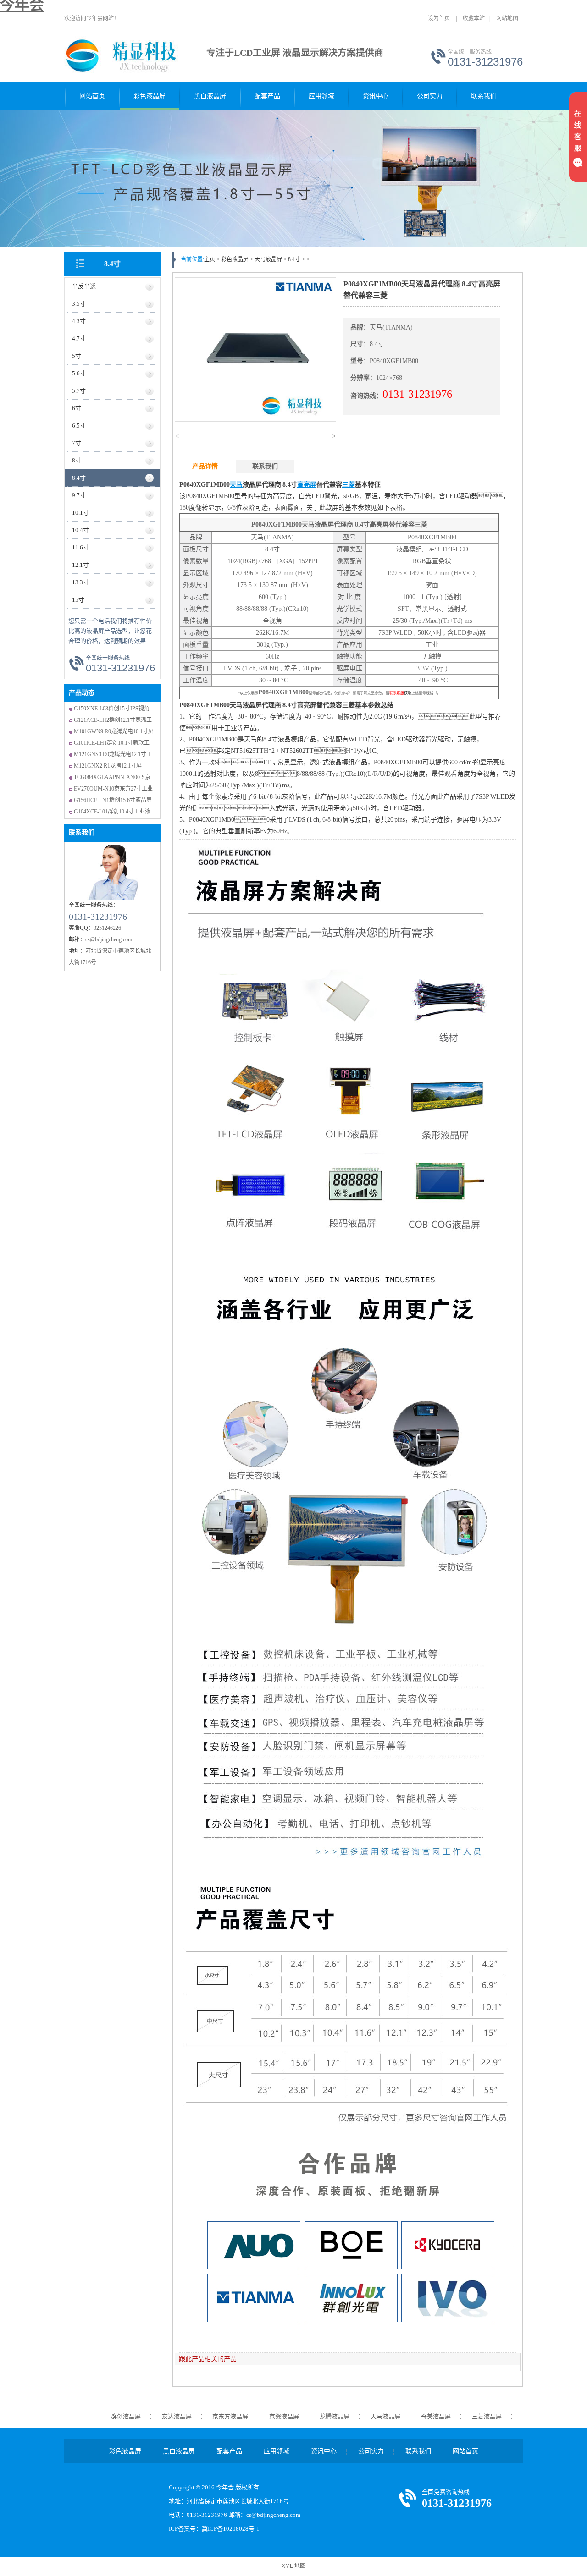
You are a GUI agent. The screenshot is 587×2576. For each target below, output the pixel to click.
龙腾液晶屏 (335, 2416)
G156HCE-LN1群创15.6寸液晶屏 (113, 800)
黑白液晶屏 (210, 96)
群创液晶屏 (126, 2416)
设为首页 (439, 18)
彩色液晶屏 (150, 96)
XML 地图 (293, 2566)
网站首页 (92, 96)
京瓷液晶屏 (284, 2416)
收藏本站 (474, 18)
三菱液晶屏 (487, 2416)
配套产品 (267, 96)
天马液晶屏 (268, 259)
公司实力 (430, 96)
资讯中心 (376, 96)
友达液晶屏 (177, 2416)
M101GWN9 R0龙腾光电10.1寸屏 (114, 731)
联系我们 (484, 96)
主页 (210, 259)
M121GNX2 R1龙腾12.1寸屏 (108, 766)
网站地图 (507, 18)
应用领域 (321, 96)
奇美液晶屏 (436, 2416)
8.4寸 (112, 264)
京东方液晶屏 (230, 2416)
